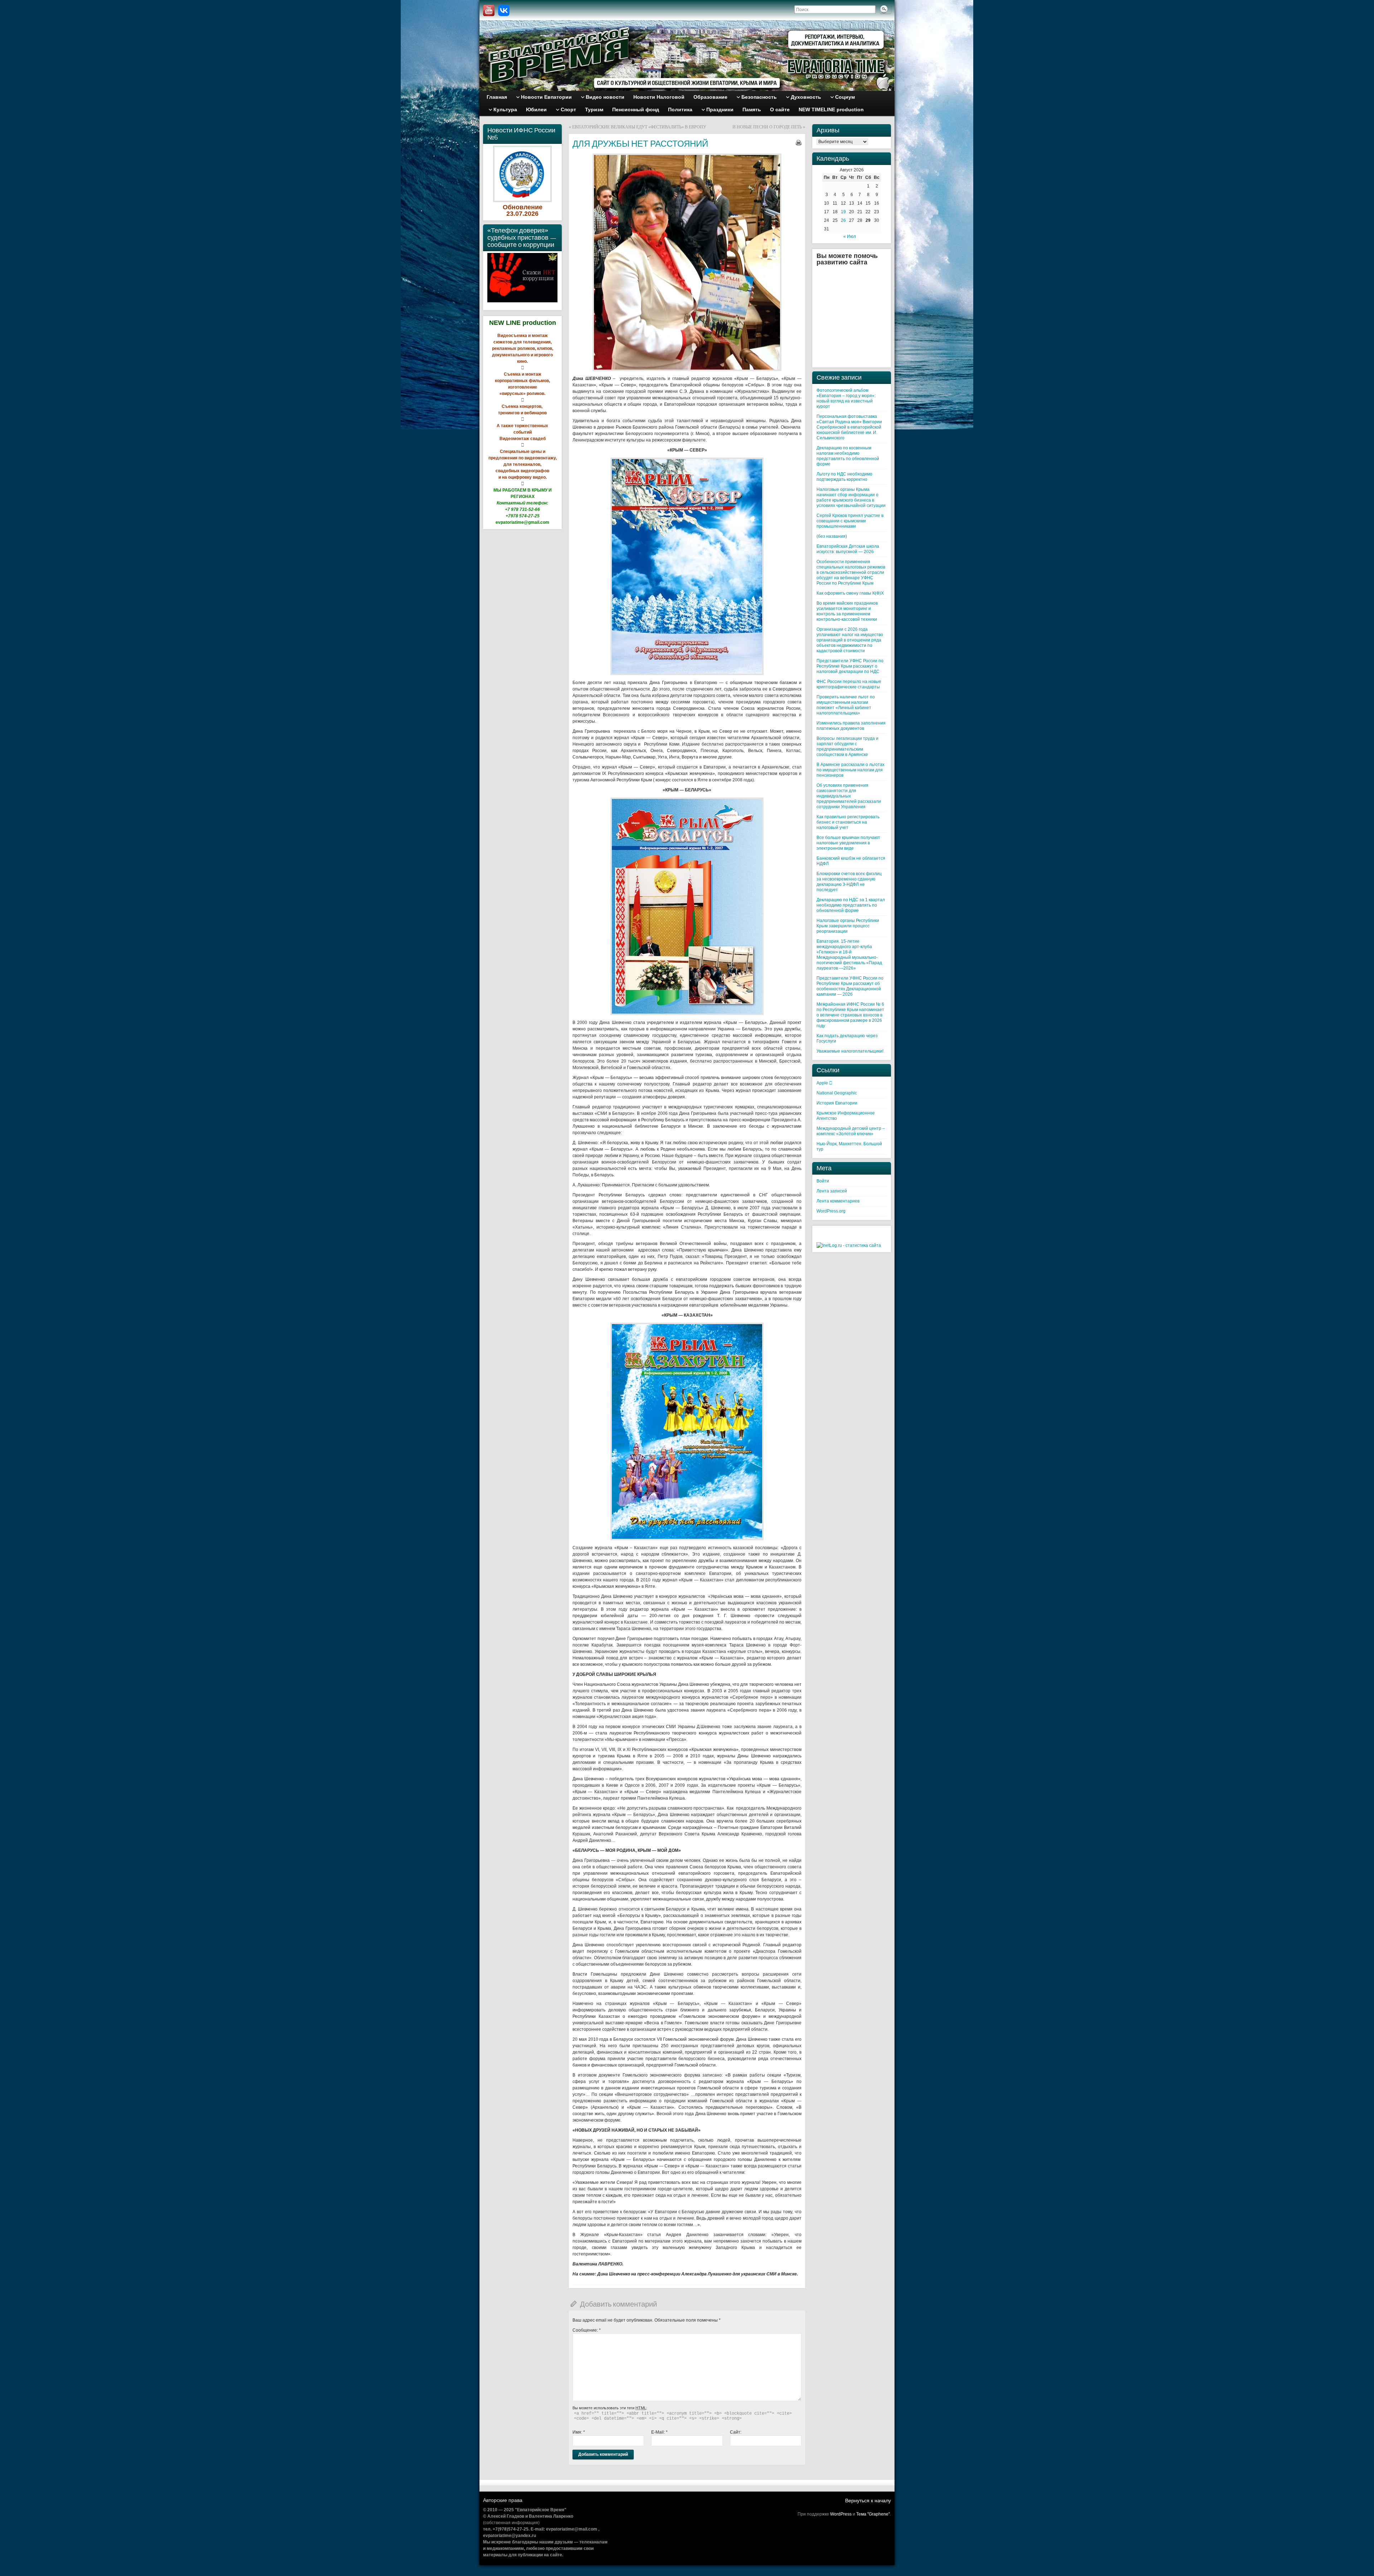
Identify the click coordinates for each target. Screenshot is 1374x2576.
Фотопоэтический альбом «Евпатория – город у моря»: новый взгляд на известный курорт (846, 398)
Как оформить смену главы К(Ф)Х (850, 593)
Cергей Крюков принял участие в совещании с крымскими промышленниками (850, 521)
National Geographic (837, 1093)
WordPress (841, 2514)
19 (843, 212)
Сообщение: (587, 2330)
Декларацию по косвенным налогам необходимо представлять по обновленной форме (848, 456)
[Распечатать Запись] (799, 143)
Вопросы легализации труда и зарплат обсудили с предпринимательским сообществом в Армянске (847, 747)
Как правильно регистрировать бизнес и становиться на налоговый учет (848, 822)
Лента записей (832, 1191)
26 (843, 220)
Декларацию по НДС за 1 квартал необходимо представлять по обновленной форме (851, 905)
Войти (823, 1181)
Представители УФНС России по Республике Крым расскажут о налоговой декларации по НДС (850, 666)
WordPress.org (831, 1211)
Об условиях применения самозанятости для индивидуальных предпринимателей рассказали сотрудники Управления (849, 796)
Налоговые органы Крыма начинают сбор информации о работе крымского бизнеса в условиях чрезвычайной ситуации (851, 497)
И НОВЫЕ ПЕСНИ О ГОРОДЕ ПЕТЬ (767, 127)
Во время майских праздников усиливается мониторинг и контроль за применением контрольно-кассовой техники (847, 611)
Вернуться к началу (868, 2501)
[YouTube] (489, 10)
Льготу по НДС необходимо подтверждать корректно (844, 477)
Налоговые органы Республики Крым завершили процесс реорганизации (848, 926)
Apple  (824, 1083)
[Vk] (504, 10)
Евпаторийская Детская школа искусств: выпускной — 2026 (848, 549)
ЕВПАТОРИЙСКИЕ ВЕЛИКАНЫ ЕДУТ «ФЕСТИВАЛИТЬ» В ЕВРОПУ (639, 127)
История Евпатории (837, 1103)
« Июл (850, 236)
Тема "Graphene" (873, 2514)
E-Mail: (659, 2432)
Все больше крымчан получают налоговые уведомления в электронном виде (848, 843)
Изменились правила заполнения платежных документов (851, 726)
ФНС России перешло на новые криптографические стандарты (849, 684)
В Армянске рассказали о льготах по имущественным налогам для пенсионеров (851, 770)
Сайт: (736, 2432)
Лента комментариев (838, 1201)
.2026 (530, 214)
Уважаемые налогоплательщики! (850, 1051)
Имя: (579, 2432)
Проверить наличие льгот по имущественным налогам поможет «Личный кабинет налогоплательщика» (846, 705)
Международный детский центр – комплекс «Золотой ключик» (851, 1131)
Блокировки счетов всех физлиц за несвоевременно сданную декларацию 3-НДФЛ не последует (849, 882)
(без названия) (832, 536)
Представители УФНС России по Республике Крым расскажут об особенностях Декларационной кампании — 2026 (850, 986)
